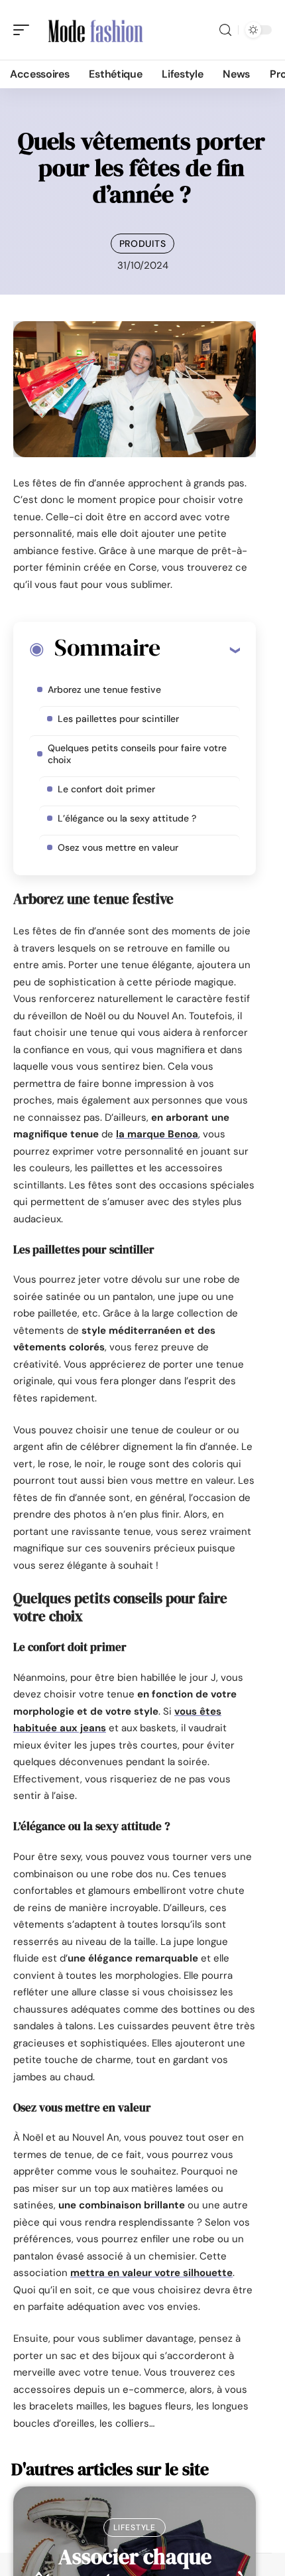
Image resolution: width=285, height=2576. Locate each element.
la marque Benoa (157, 1134)
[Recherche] (225, 30)
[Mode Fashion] (95, 30)
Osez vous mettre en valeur (118, 847)
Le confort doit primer (106, 789)
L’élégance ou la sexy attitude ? (127, 818)
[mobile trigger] (25, 30)
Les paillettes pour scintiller (118, 719)
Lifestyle (134, 2528)
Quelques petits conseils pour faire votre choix (137, 754)
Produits (143, 244)
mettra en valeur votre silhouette (151, 2273)
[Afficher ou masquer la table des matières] (200, 650)
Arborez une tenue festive (107, 689)
